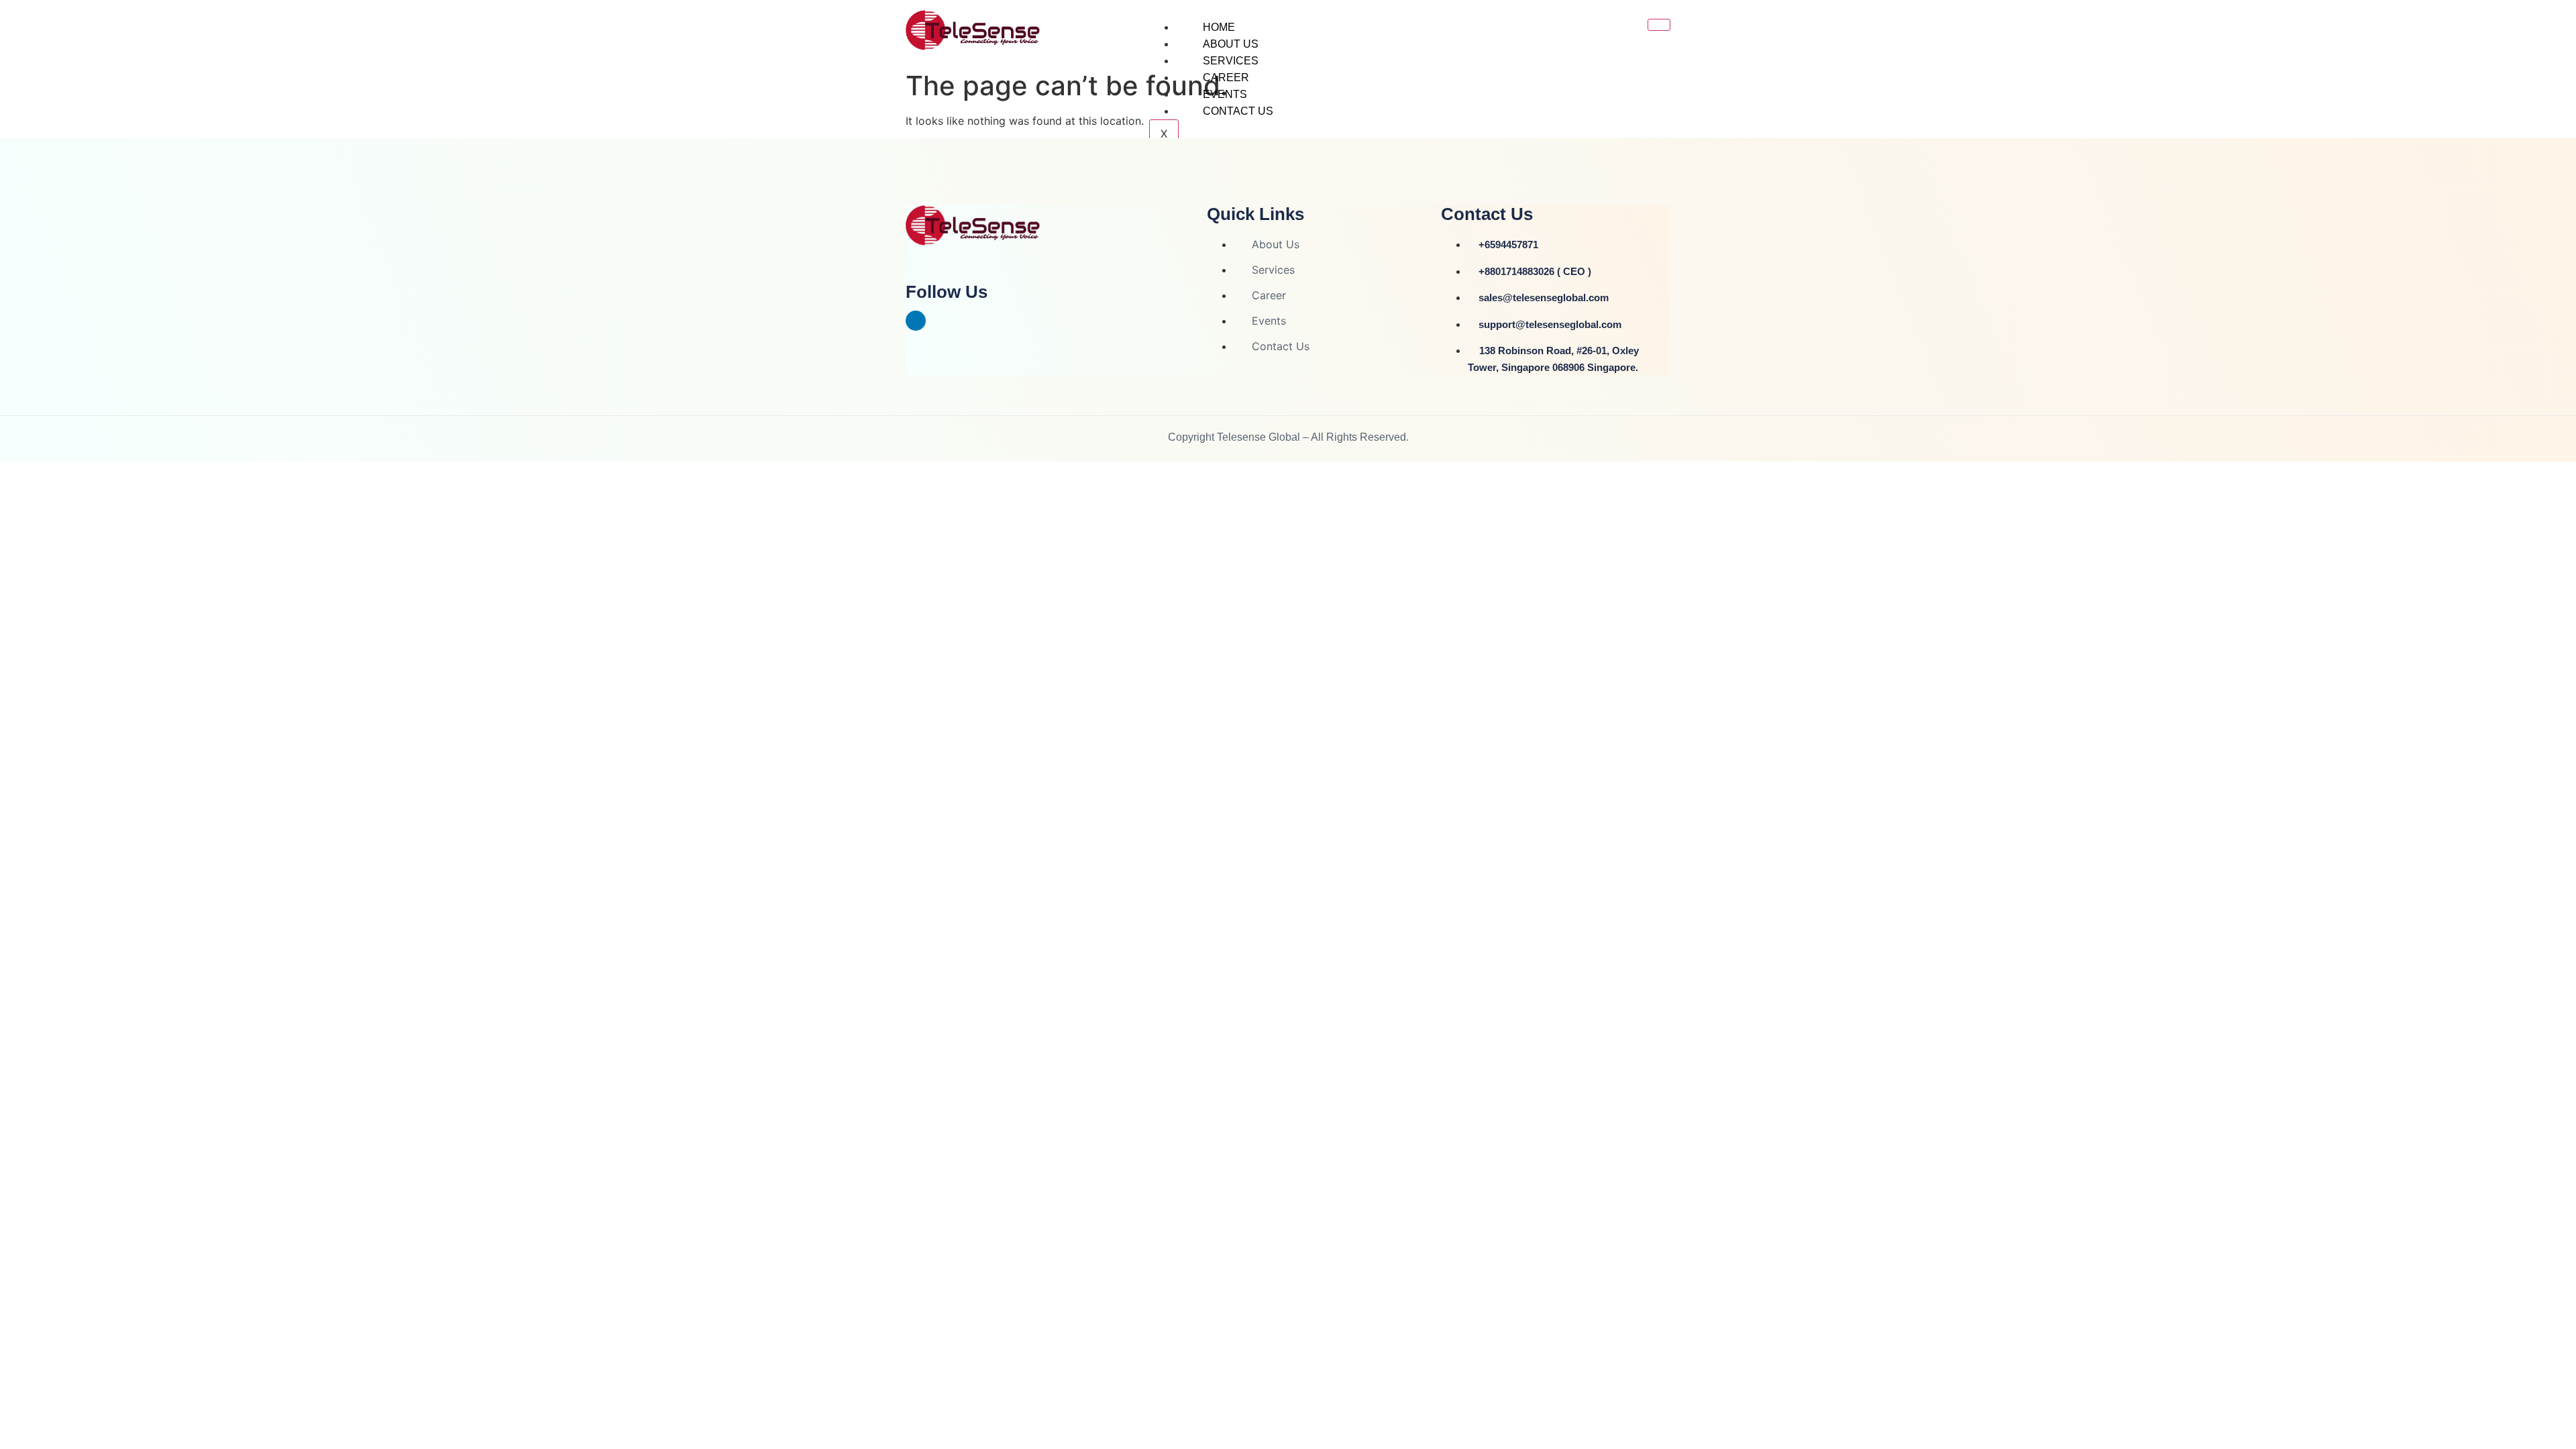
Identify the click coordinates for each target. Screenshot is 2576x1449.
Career (1226, 77)
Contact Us (1238, 111)
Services (1231, 61)
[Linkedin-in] (916, 321)
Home (1219, 27)
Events (1225, 94)
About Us (1231, 44)
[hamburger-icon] (1659, 25)
